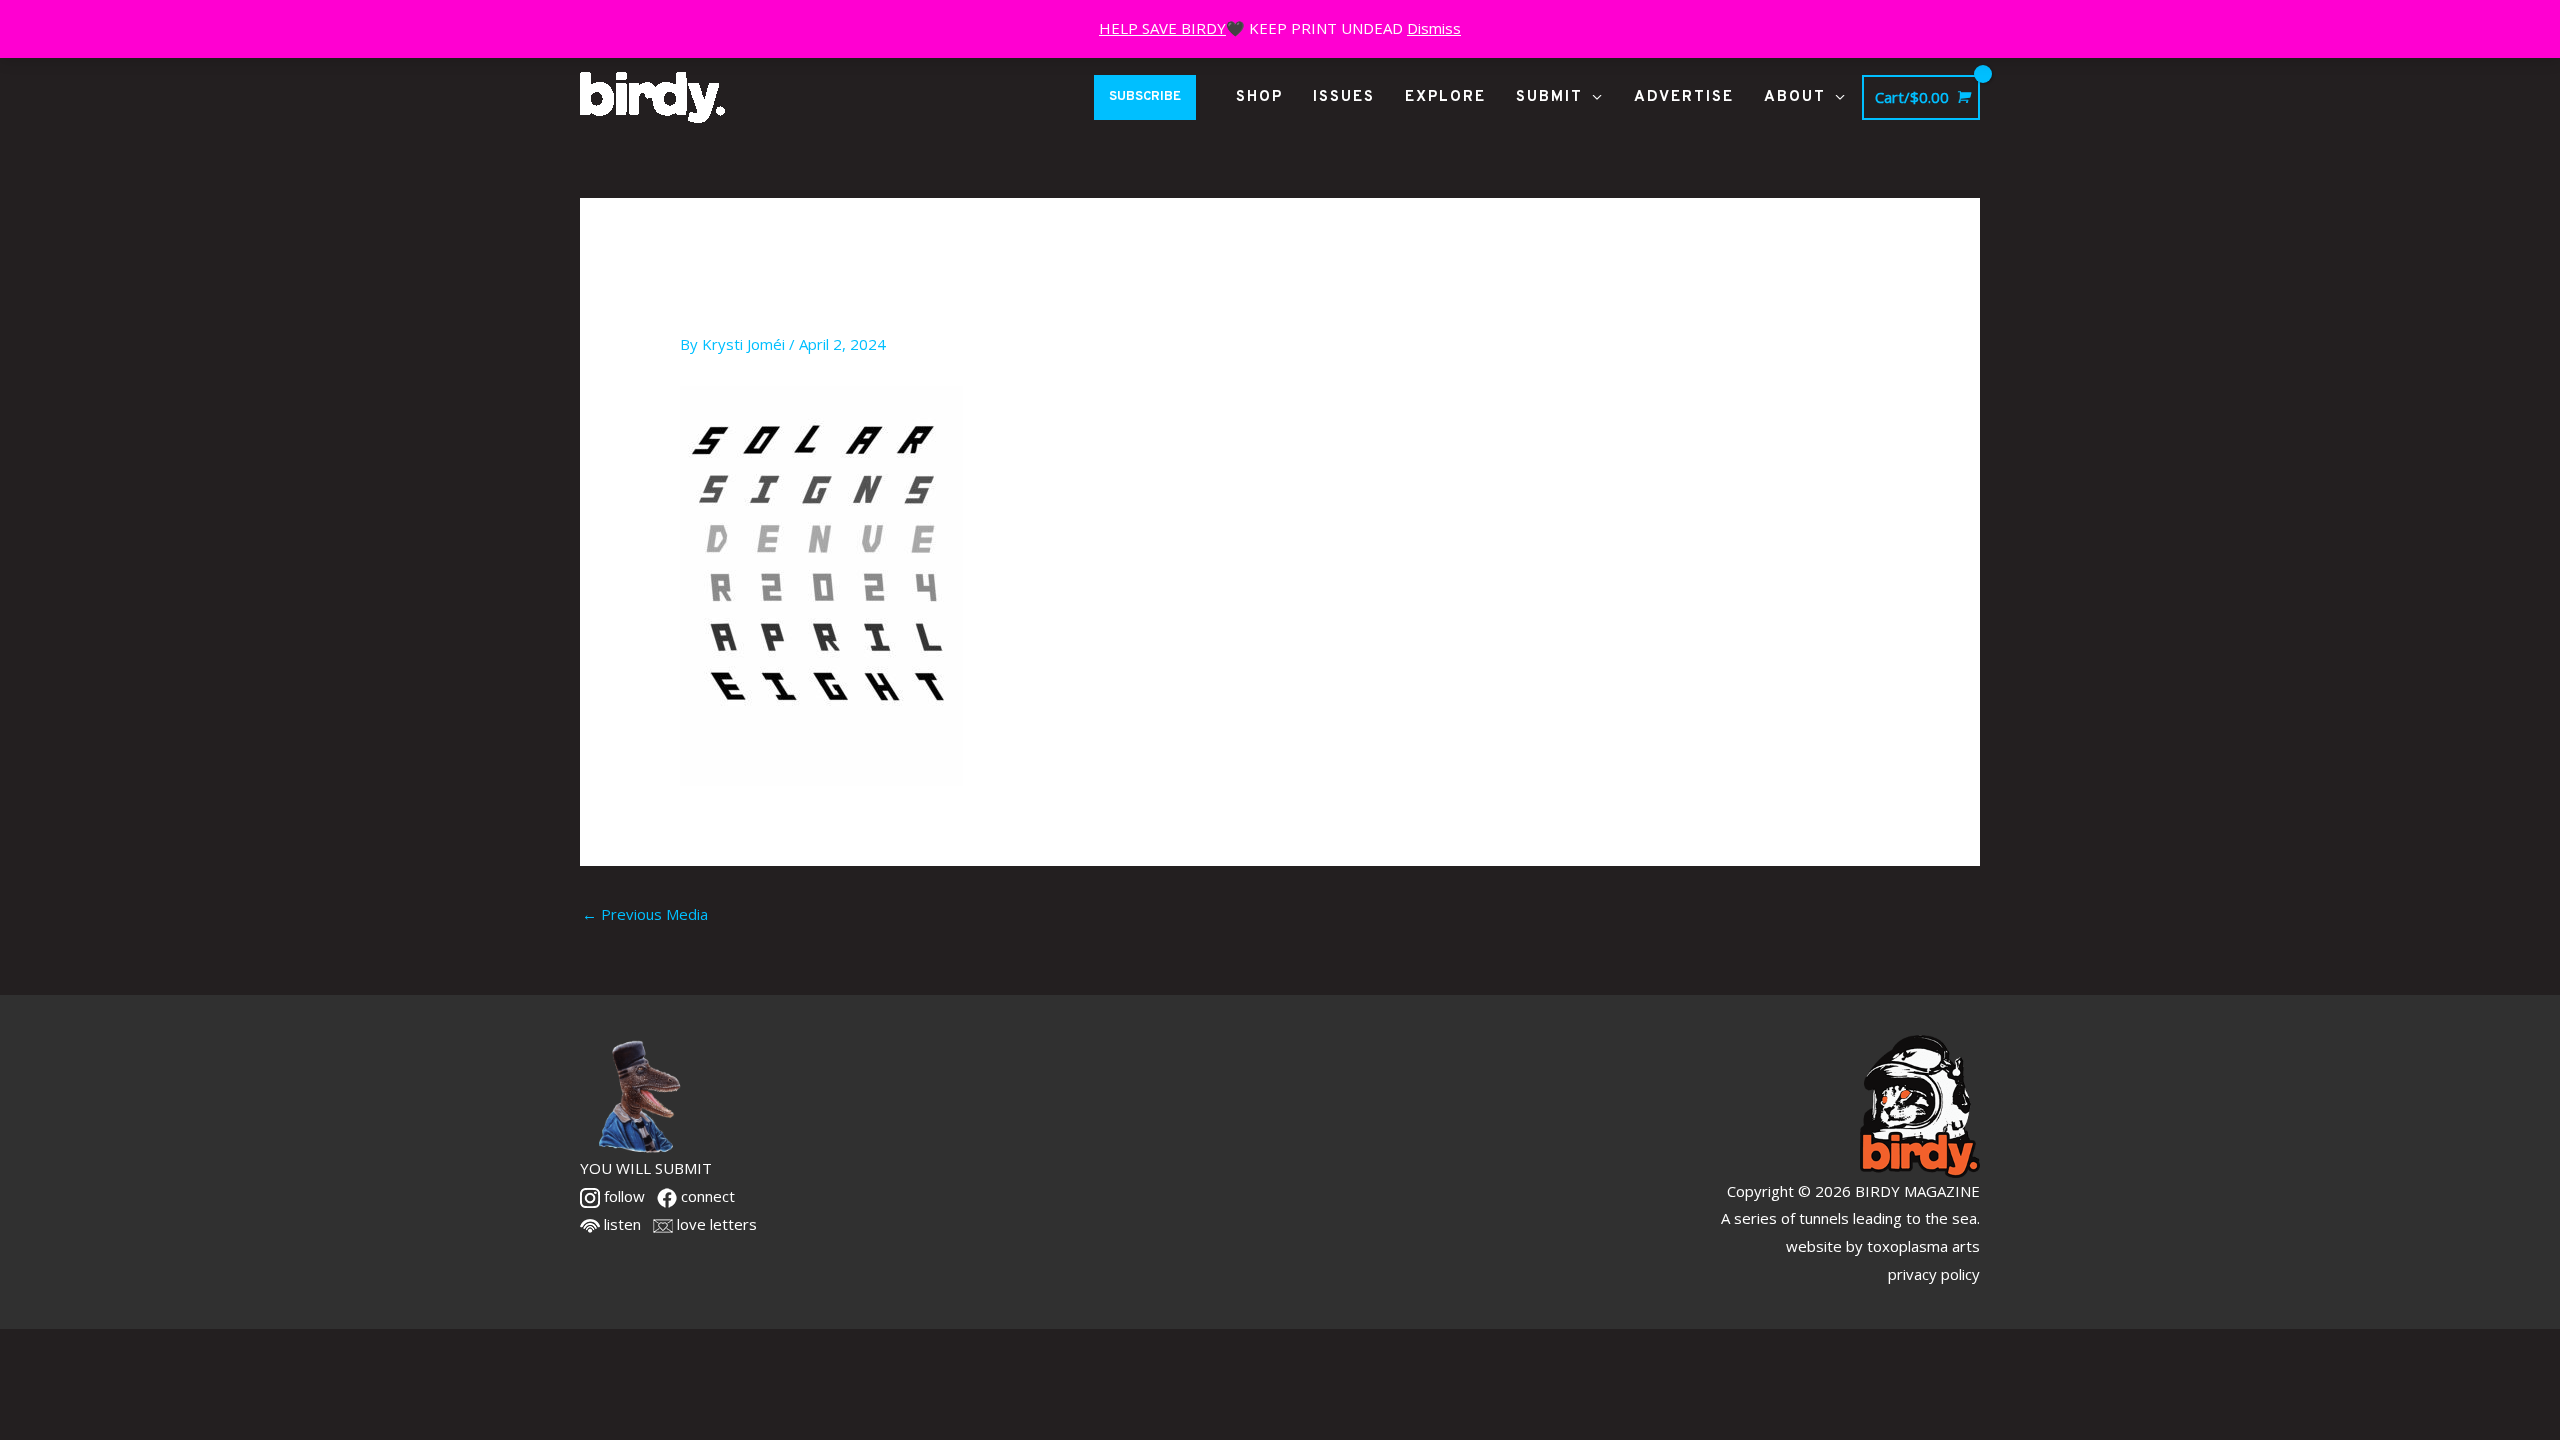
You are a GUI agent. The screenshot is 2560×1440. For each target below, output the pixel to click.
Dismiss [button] (1434, 28)
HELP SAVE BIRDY (1162, 28)
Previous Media (645, 914)
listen (620, 1224)
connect (706, 1196)
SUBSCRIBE (1145, 97)
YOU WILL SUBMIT (646, 1168)
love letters (715, 1224)
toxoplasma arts (1923, 1246)
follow (622, 1196)
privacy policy (1934, 1274)
